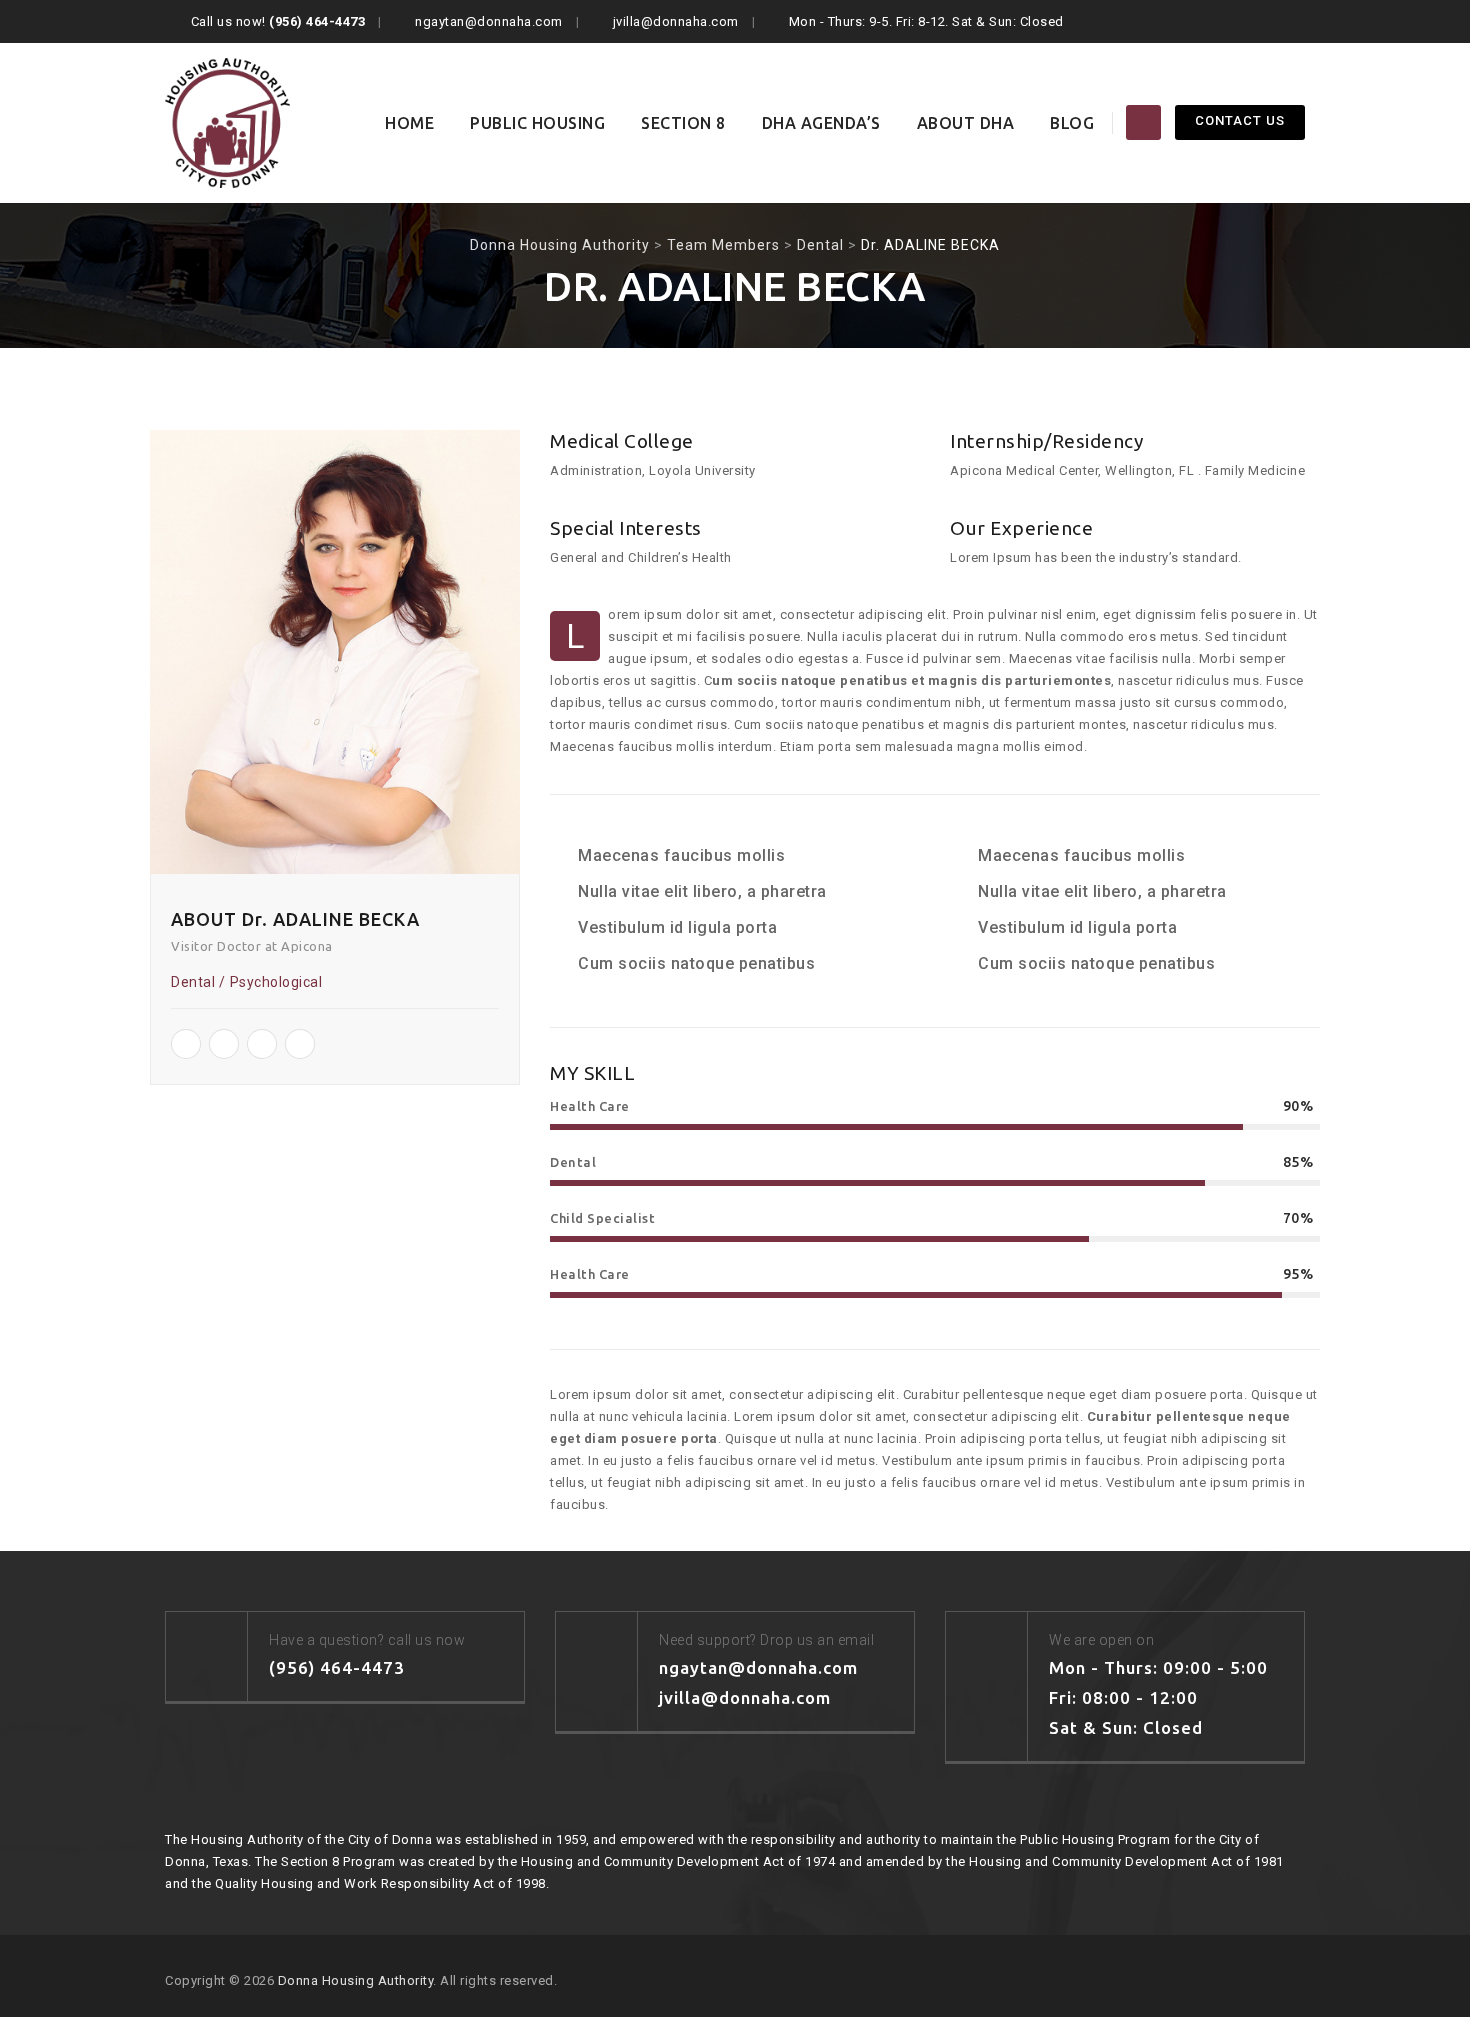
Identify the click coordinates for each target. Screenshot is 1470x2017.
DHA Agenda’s (821, 123)
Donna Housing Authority (356, 1980)
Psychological (276, 982)
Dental (193, 982)
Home (409, 123)
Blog (1072, 123)
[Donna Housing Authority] (227, 123)
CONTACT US (1240, 120)
